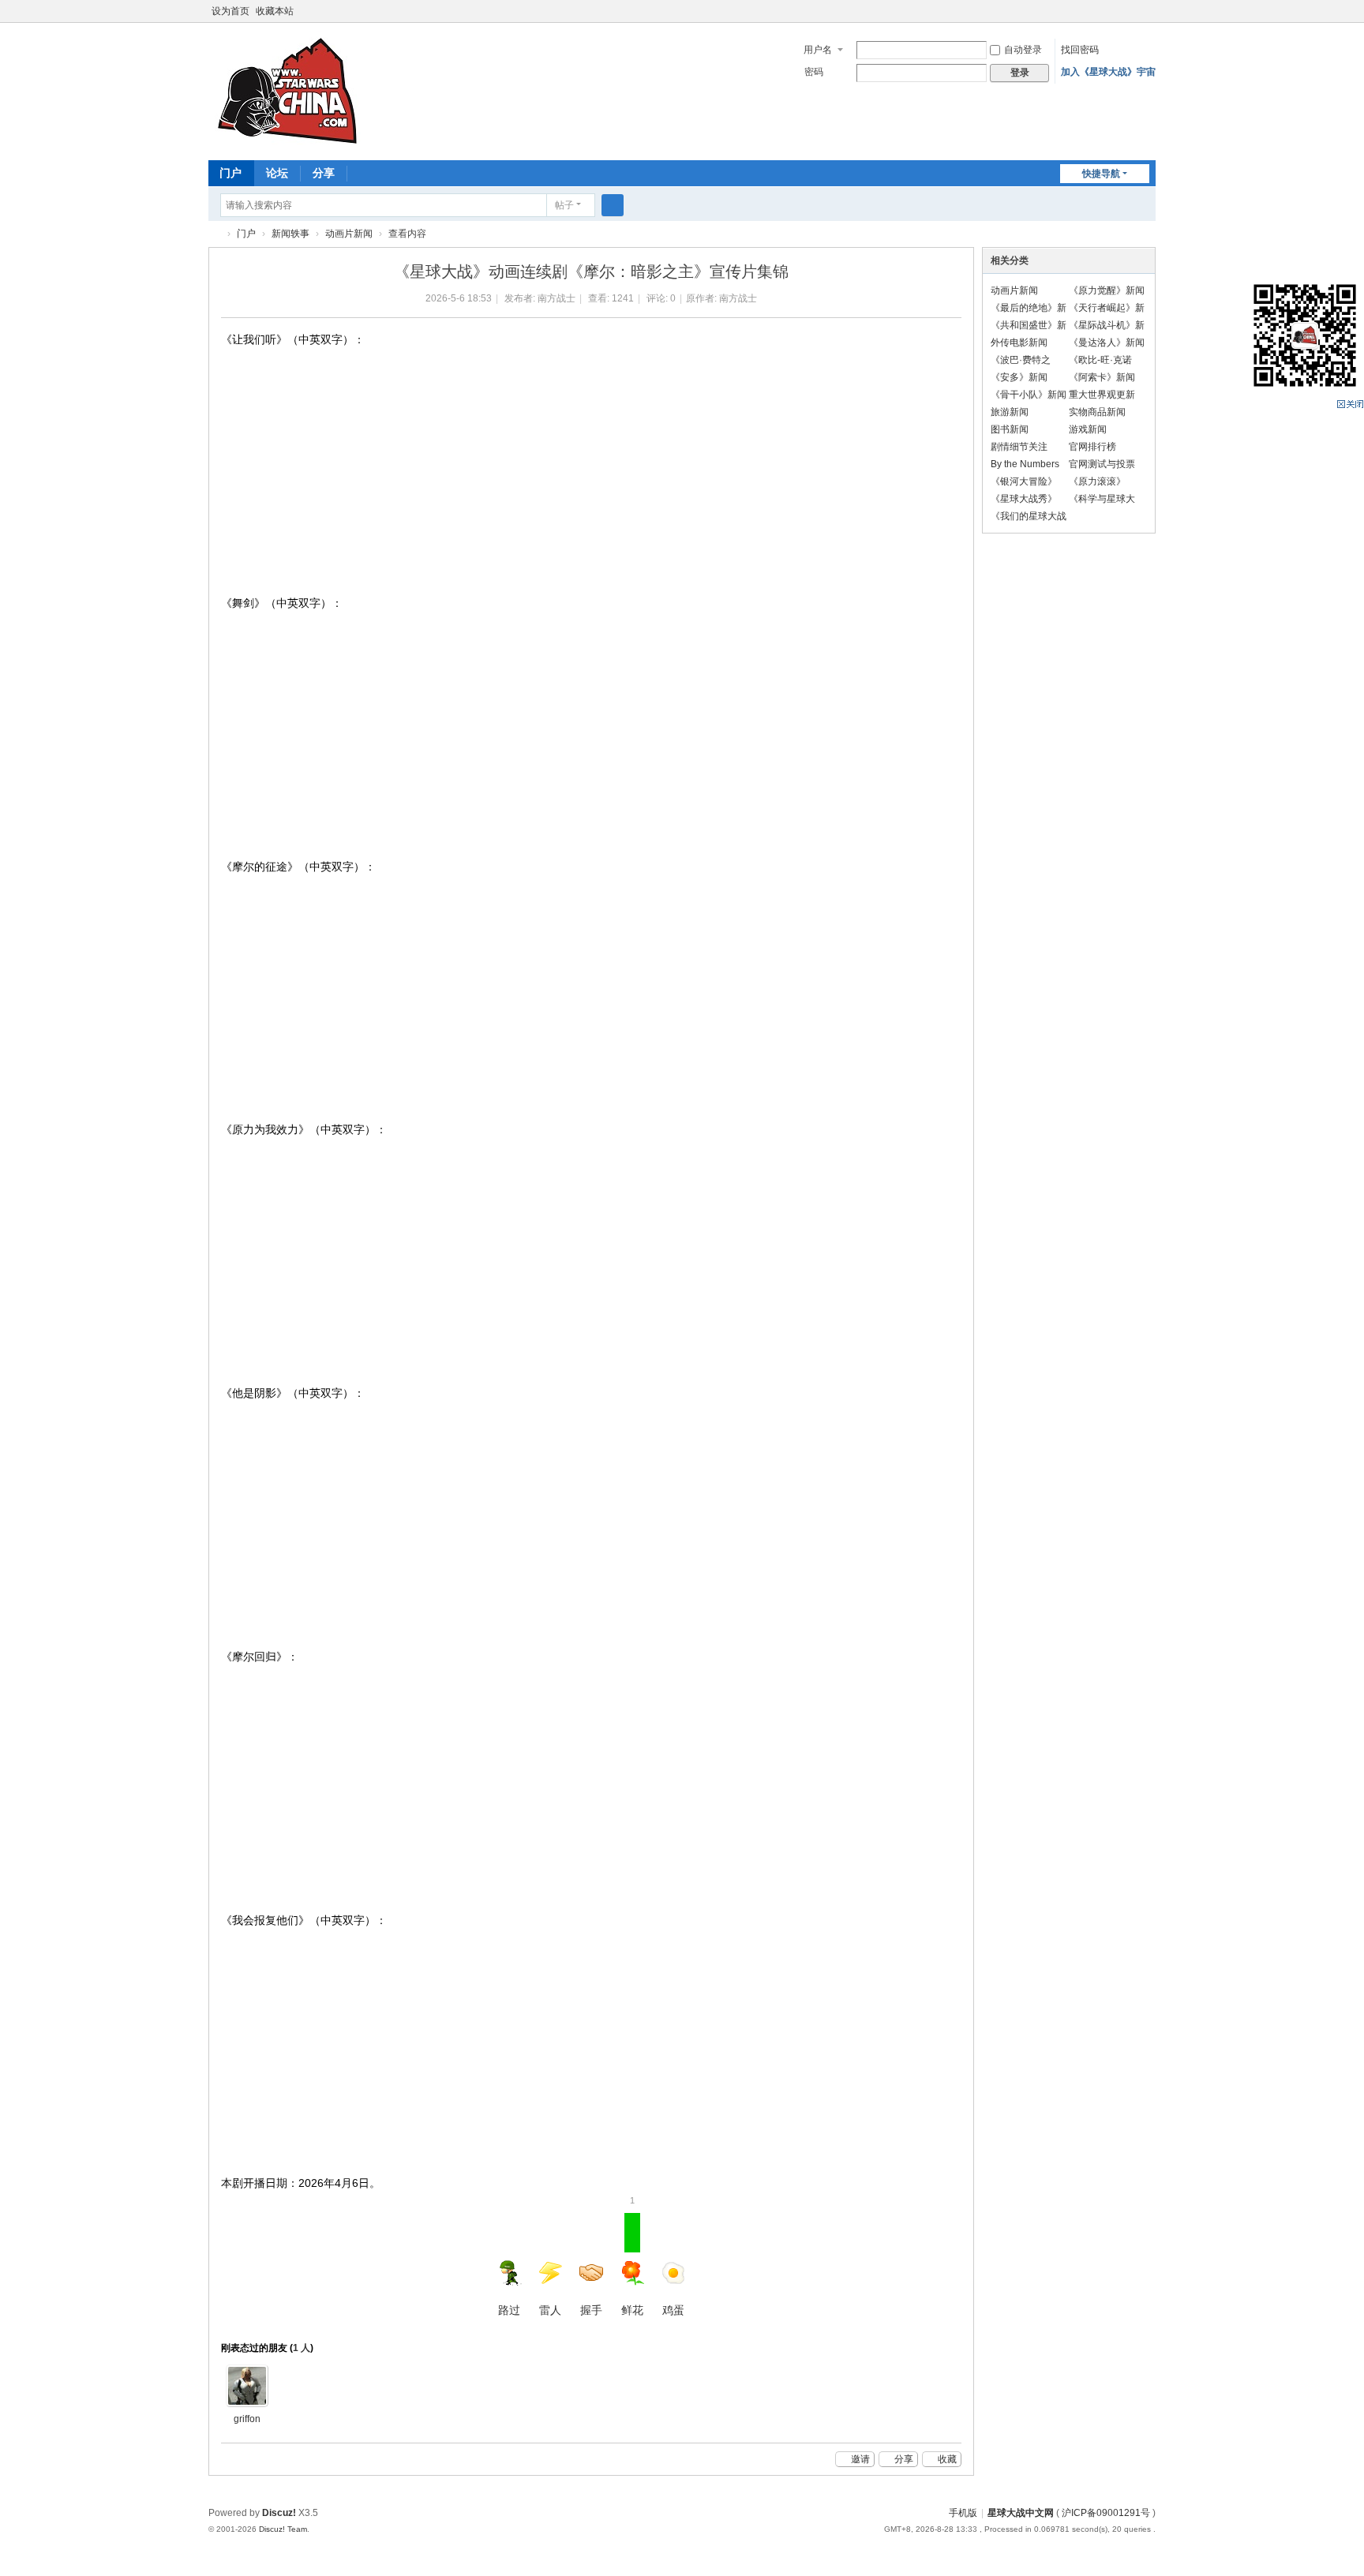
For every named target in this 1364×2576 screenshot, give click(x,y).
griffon (247, 2419)
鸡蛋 (673, 2310)
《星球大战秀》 (1024, 499)
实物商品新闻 (1097, 412)
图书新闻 (1010, 429)
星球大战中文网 (1021, 2513)
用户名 (818, 50)
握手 (591, 2310)
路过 (509, 2310)
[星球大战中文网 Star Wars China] (287, 90)
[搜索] (613, 205)
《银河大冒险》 (1024, 481)
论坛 (277, 173)
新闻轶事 (290, 234)
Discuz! (279, 2513)
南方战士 (556, 298)
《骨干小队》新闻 (1029, 395)
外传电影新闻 (1019, 343)
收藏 (947, 2459)
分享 (324, 173)
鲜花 (632, 2264)
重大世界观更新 (1102, 395)
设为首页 (230, 11)
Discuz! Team (283, 2529)
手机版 (963, 2513)
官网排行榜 (1092, 447)
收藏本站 (275, 11)
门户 (230, 173)
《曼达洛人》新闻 (1107, 343)
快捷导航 (1101, 174)
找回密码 (1080, 50)
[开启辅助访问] (1152, 11)
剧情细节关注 (1019, 447)
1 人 (302, 2348)
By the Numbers (1025, 464)
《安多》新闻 (1019, 377)
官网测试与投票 (1102, 464)
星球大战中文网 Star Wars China (215, 234)
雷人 (550, 2310)
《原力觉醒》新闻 (1107, 290)
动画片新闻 (349, 234)
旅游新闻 (1010, 412)
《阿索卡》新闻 (1102, 377)
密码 (814, 72)
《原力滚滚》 (1097, 481)
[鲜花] (247, 2386)
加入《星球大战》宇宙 (1108, 72)
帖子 (564, 205)
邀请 (860, 2459)
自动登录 (1023, 50)
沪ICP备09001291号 (1106, 2513)
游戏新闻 (1088, 429)
